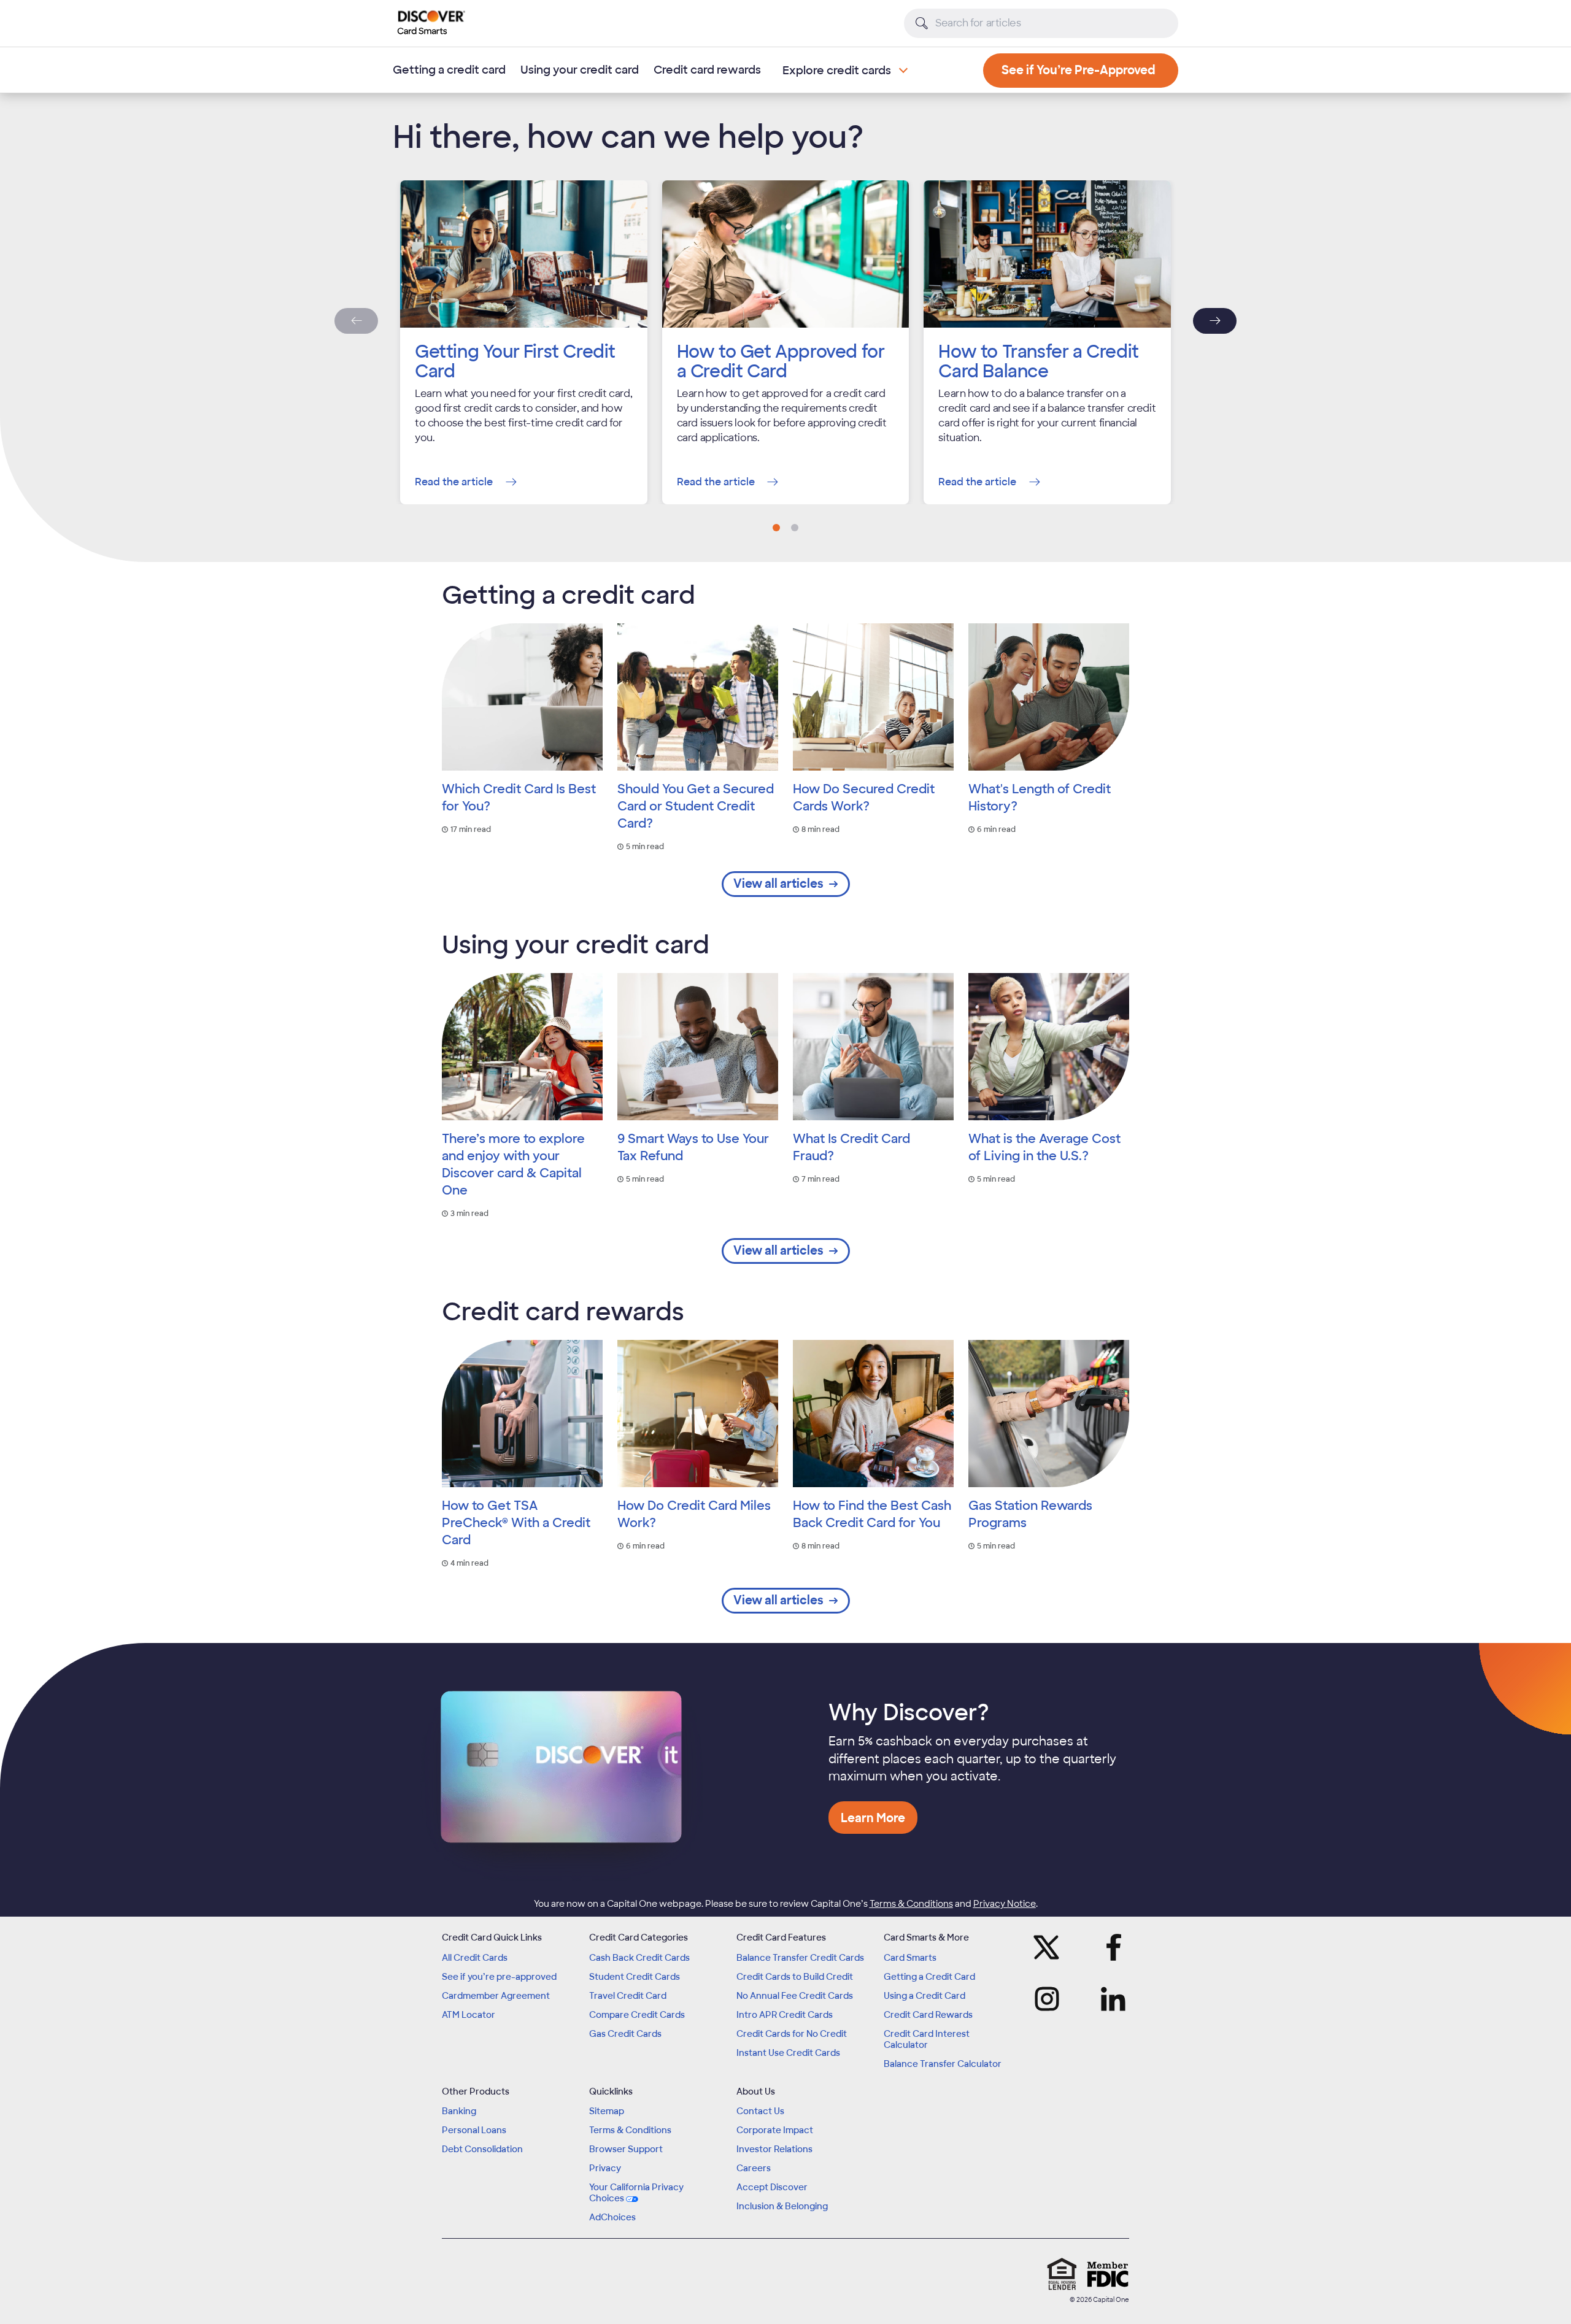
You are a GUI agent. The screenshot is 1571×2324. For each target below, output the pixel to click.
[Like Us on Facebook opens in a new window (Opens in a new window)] (1110, 1947)
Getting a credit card (449, 70)
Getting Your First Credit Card (515, 362)
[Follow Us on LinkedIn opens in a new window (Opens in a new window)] (1110, 1999)
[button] (776, 528)
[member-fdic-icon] (1108, 2274)
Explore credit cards (837, 71)
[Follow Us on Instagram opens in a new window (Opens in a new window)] (1051, 1999)
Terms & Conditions (911, 1904)
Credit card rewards (707, 70)
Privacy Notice (1005, 1904)
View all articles (778, 884)
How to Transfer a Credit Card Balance (1038, 362)
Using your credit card (580, 70)
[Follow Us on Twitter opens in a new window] (1051, 1947)
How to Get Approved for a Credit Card (781, 362)
